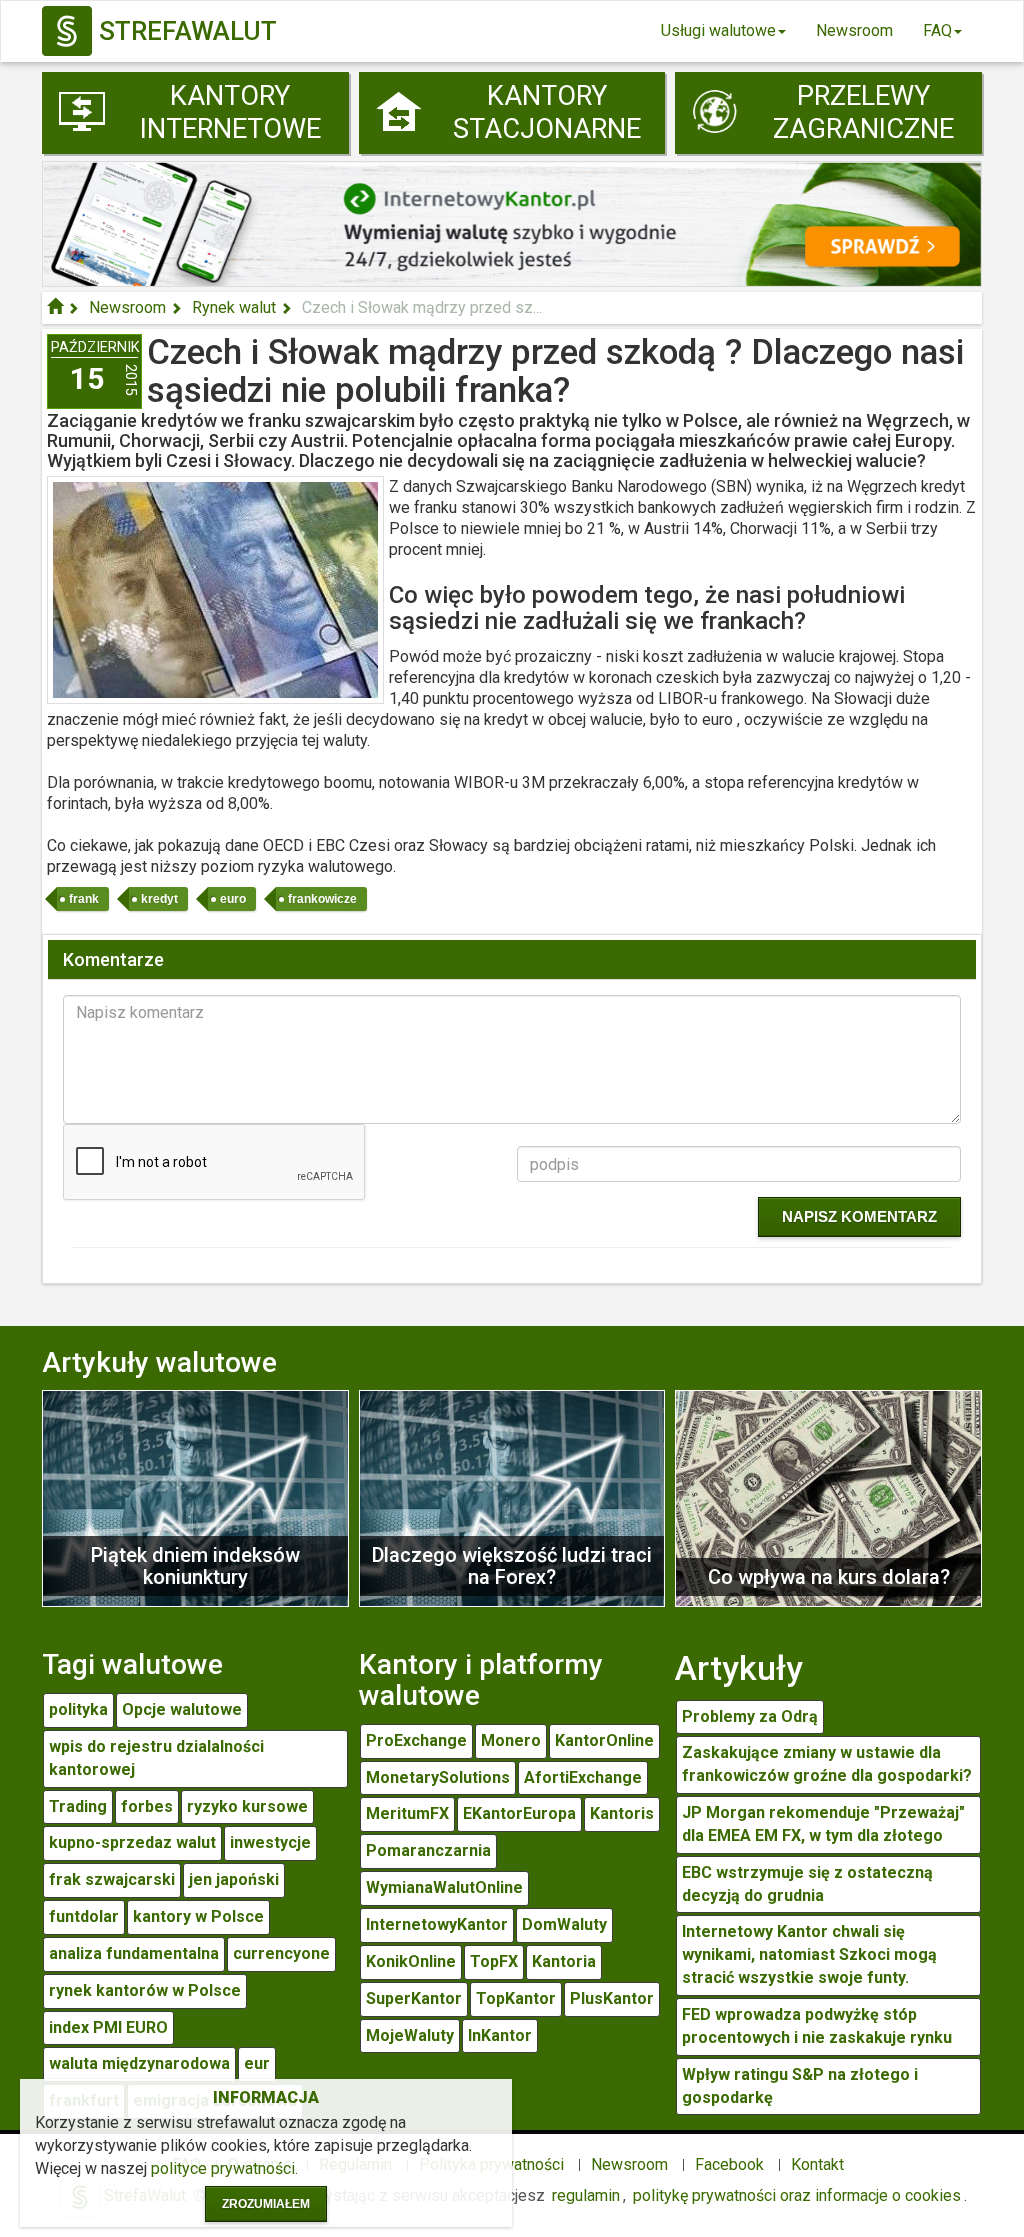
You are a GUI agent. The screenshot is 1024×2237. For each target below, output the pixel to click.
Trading (78, 1806)
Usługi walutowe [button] (718, 30)
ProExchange (416, 1740)
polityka (78, 1709)
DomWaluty (564, 1924)
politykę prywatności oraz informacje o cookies (797, 2195)
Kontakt (817, 2164)
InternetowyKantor (437, 1924)
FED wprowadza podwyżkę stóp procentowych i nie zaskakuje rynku (817, 2026)
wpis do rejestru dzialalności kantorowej (156, 1758)
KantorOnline (604, 1740)
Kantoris (622, 1813)
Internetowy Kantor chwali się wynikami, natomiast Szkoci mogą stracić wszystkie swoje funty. (809, 1954)
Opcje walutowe (182, 1709)
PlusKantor (612, 1998)
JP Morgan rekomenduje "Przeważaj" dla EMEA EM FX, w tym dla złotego (823, 1824)
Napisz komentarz (859, 1216)
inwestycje (270, 1842)
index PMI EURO (108, 2027)
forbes (147, 1806)
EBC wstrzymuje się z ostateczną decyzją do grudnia (807, 1884)
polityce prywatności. (224, 2168)
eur (257, 2063)
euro (233, 899)
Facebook (729, 2164)
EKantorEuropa (519, 1813)
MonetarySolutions (438, 1777)
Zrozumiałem (266, 2204)
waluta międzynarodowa (139, 2063)
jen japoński (234, 1879)
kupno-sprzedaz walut (132, 1842)
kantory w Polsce (198, 1916)
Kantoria (564, 1961)
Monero (511, 1740)
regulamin (586, 2195)
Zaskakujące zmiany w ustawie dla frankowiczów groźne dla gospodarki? (827, 1764)
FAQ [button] (937, 30)
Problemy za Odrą (750, 1716)
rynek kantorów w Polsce (145, 1990)
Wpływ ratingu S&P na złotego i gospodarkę (800, 2086)
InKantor (500, 2035)
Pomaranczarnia (428, 1850)
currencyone (281, 1953)
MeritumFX (407, 1813)
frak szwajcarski (112, 1879)
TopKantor (516, 1998)
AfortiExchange (583, 1777)
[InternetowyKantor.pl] (512, 222)
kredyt (159, 899)
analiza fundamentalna (134, 1953)
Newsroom (854, 30)
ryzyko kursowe (247, 1806)
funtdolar (84, 1916)
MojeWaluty (410, 2035)
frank (84, 899)
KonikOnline (411, 1961)
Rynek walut (234, 307)
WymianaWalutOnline (444, 1887)
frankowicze (322, 899)
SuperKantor (414, 1998)
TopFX (494, 1961)
